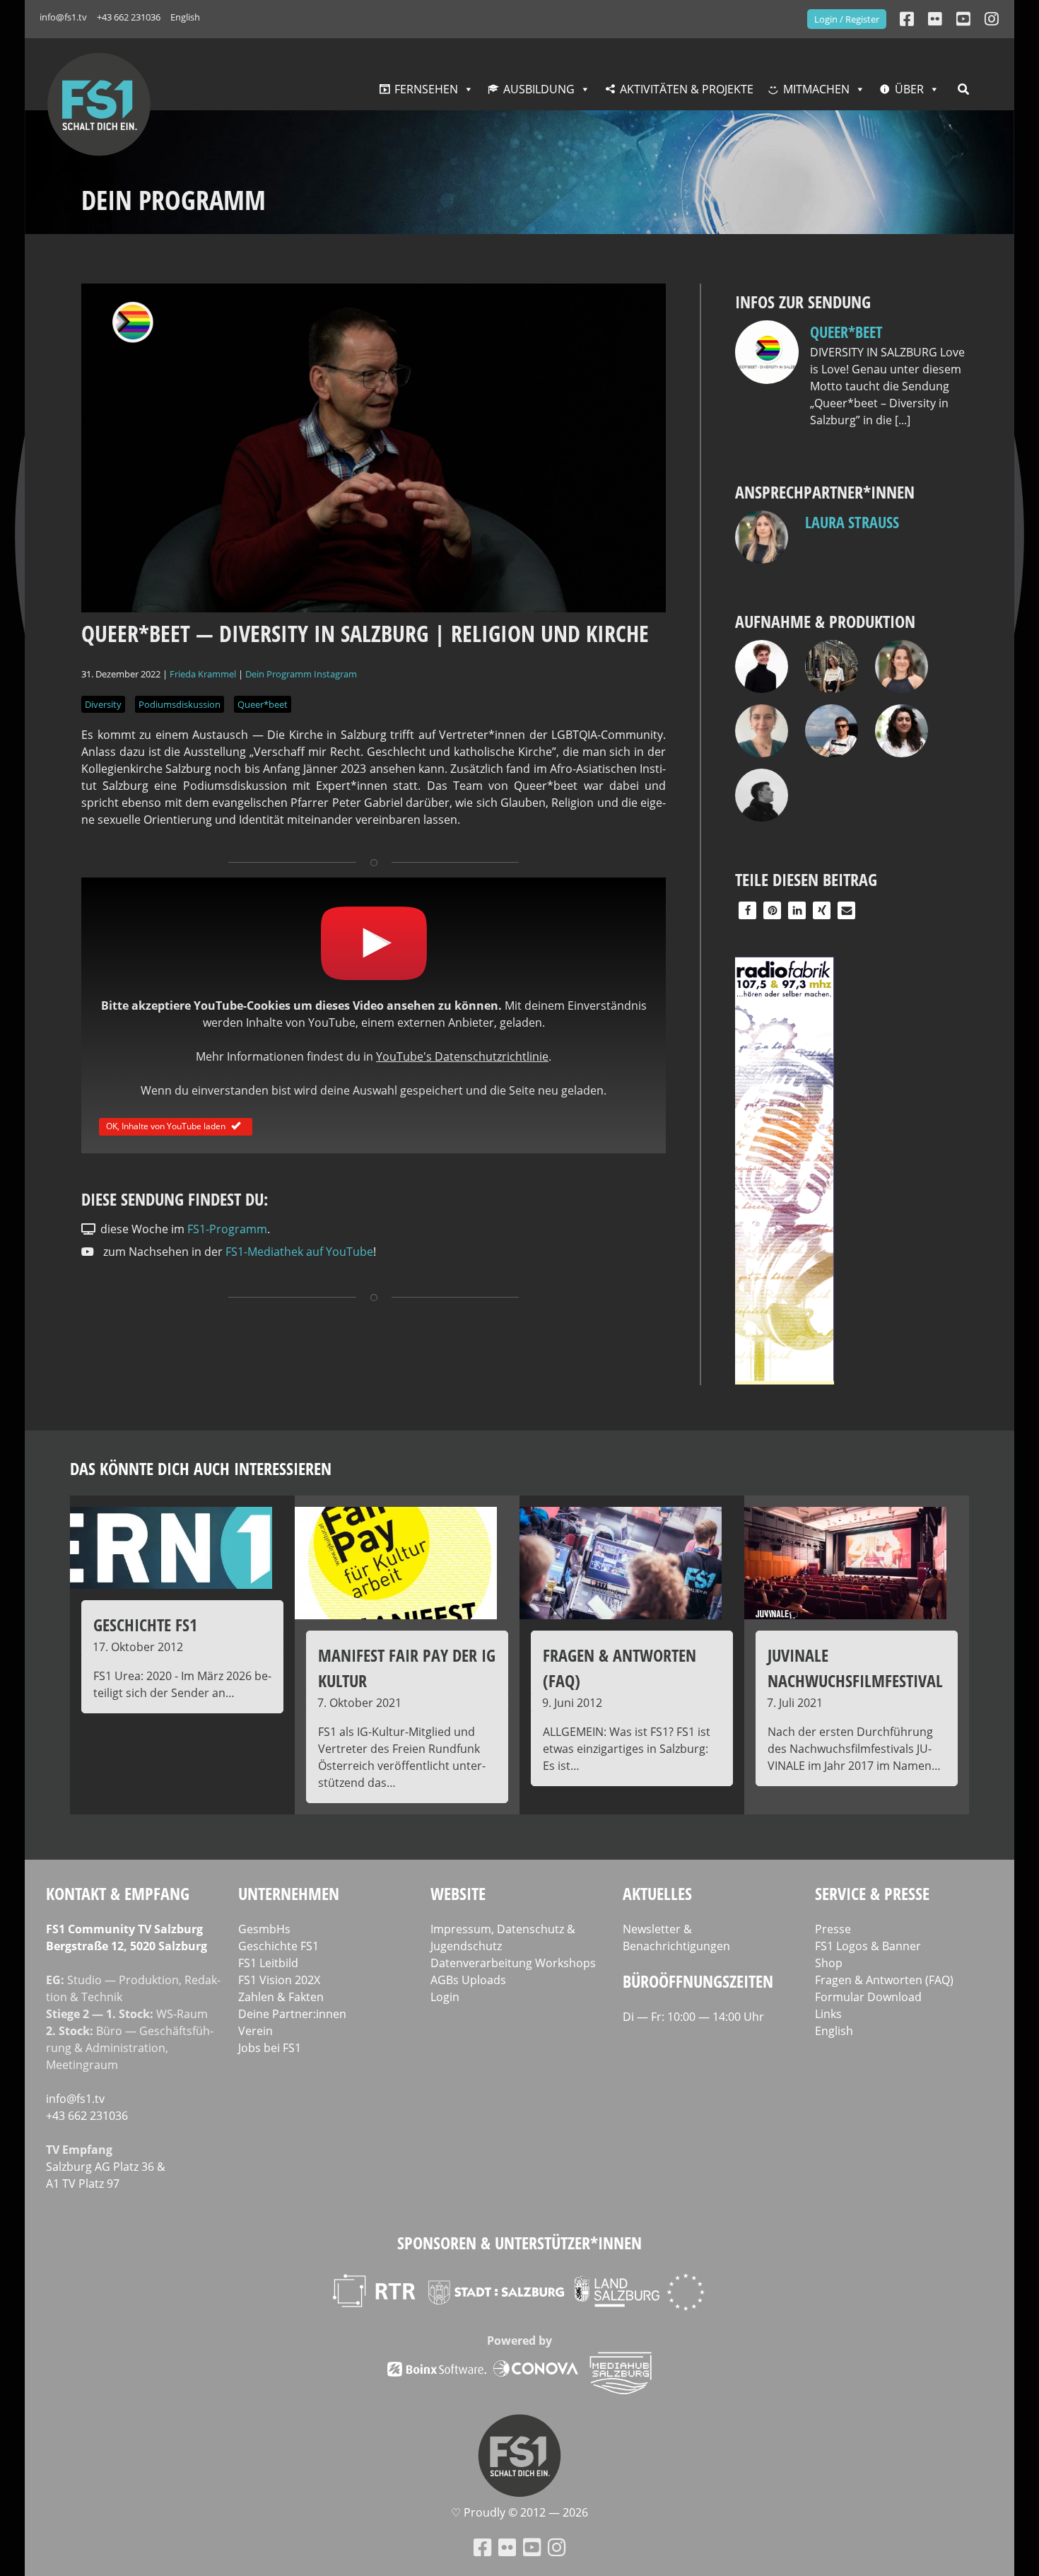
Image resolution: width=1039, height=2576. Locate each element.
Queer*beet (263, 704)
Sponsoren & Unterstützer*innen (519, 2243)
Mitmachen (816, 89)
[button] (747, 910)
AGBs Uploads (468, 1980)
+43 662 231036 (129, 17)
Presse (833, 1929)
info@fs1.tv (63, 17)
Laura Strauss (852, 522)
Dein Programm (278, 674)
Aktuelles (657, 1893)
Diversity (103, 704)
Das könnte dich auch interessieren (201, 1468)
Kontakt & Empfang (118, 1893)
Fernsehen (426, 89)
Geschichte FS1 (278, 1946)
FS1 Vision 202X (279, 1980)
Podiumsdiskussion (180, 704)
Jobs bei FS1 (270, 2048)
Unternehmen (289, 1893)
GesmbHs (264, 1929)
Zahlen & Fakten (281, 1997)
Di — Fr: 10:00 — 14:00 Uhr (693, 2017)
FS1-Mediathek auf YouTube (299, 1252)
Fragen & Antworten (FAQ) (884, 1980)
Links (828, 2014)
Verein (256, 2031)
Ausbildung (539, 89)
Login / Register (847, 19)
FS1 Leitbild (268, 1963)
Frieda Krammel (203, 674)
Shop (829, 1963)
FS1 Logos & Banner (868, 1946)
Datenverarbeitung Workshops (513, 1963)
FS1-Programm (227, 1229)
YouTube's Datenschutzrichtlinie (462, 1056)
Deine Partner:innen (292, 2014)
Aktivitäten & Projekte (687, 89)
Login (445, 1997)
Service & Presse (872, 1893)
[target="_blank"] (992, 19)
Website (458, 1893)
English (185, 17)
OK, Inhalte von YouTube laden (166, 1125)
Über (909, 89)
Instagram (335, 674)
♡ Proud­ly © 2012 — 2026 (519, 2512)
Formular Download (868, 1997)
